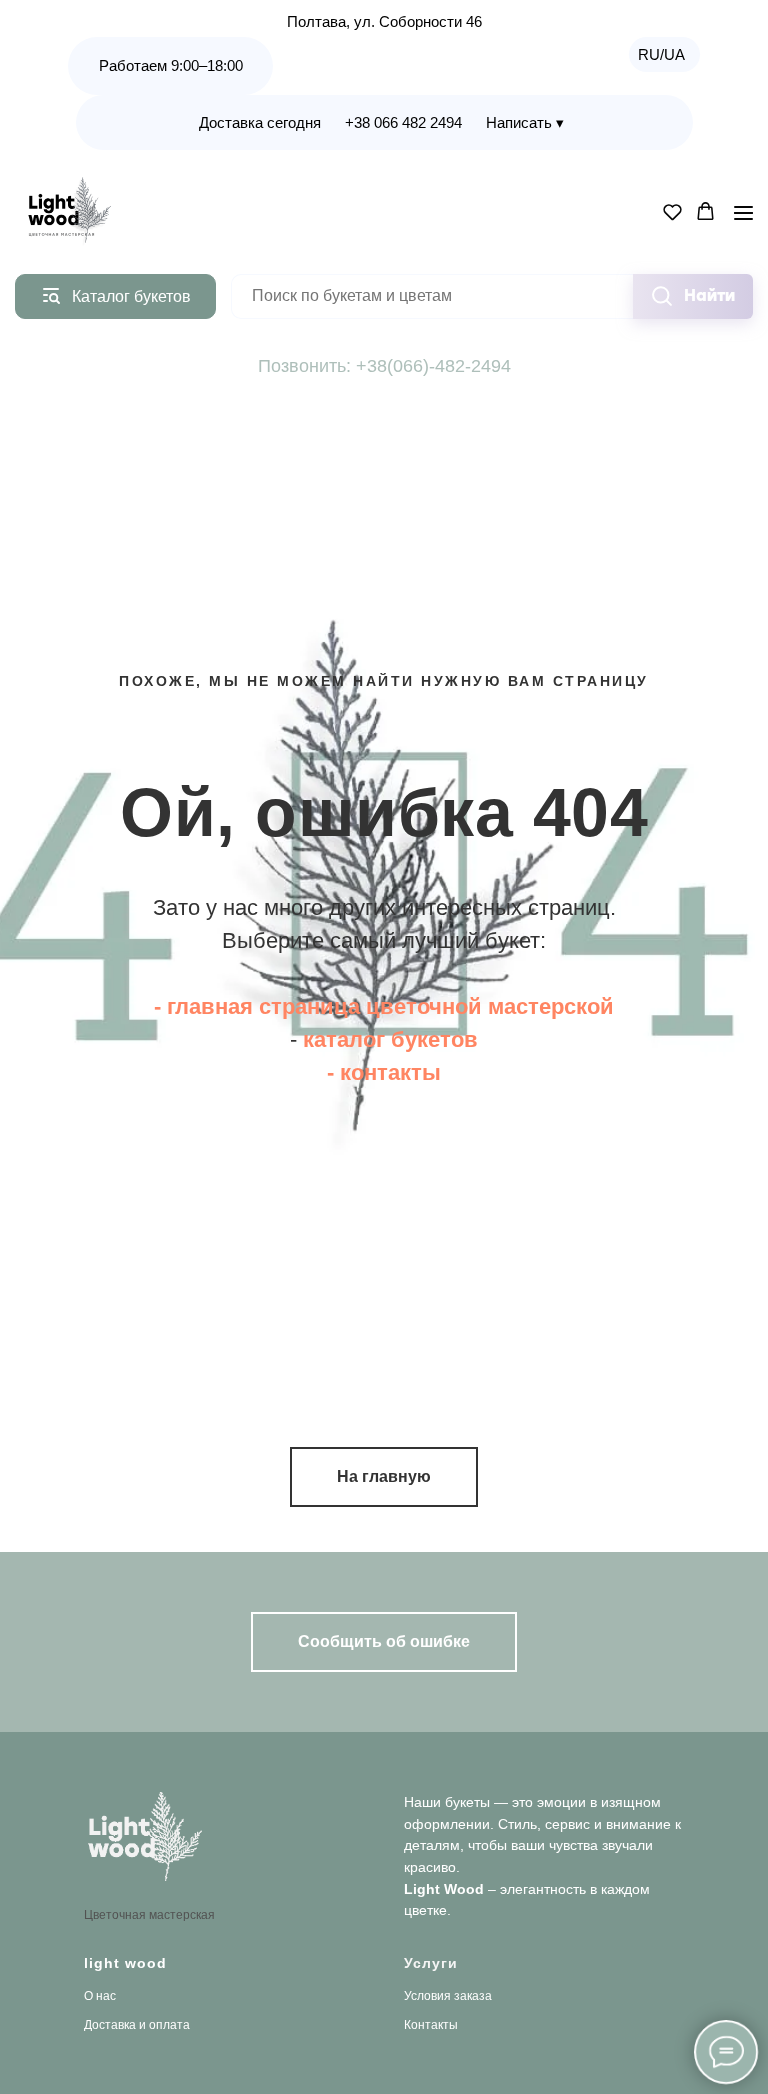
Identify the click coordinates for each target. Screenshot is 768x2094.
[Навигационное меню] (743, 212)
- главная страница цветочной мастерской (384, 1541)
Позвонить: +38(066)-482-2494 (384, 366)
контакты (390, 1607)
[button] (672, 211)
